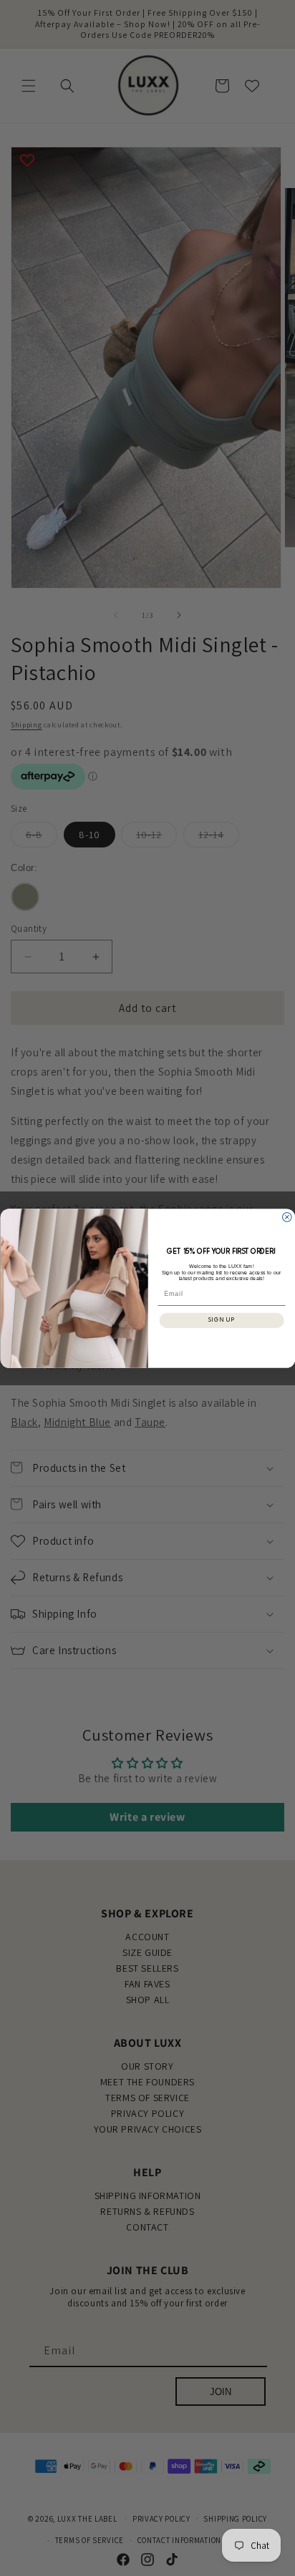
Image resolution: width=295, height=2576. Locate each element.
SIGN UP (222, 1320)
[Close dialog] (287, 1217)
